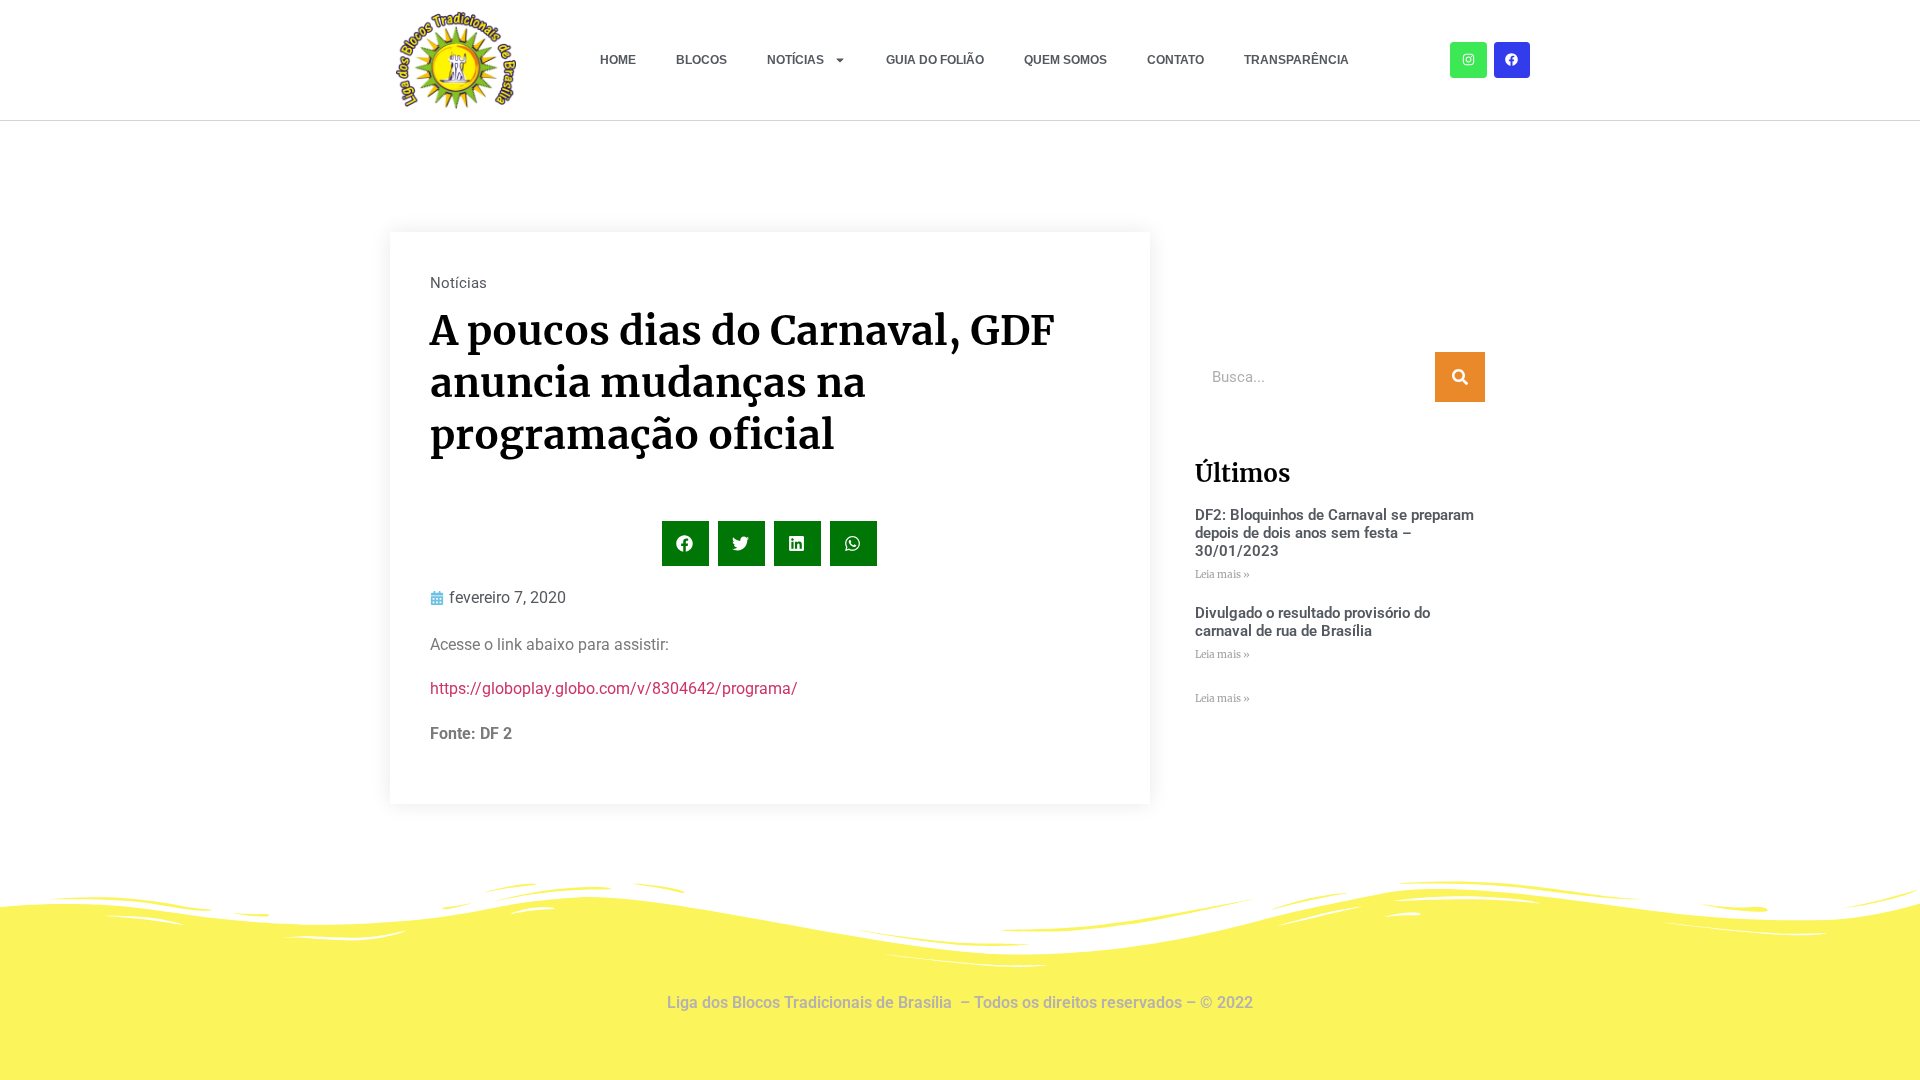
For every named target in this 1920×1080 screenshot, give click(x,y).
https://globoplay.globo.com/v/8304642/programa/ (614, 688)
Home (618, 60)
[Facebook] (1512, 60)
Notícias (795, 60)
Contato (1175, 60)
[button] (685, 543)
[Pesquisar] (1460, 377)
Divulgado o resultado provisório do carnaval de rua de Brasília (1312, 622)
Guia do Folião (935, 60)
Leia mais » (1222, 574)
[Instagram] (1468, 60)
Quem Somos (1065, 60)
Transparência (1296, 60)
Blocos (701, 60)
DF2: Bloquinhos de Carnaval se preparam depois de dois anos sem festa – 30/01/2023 (1334, 533)
